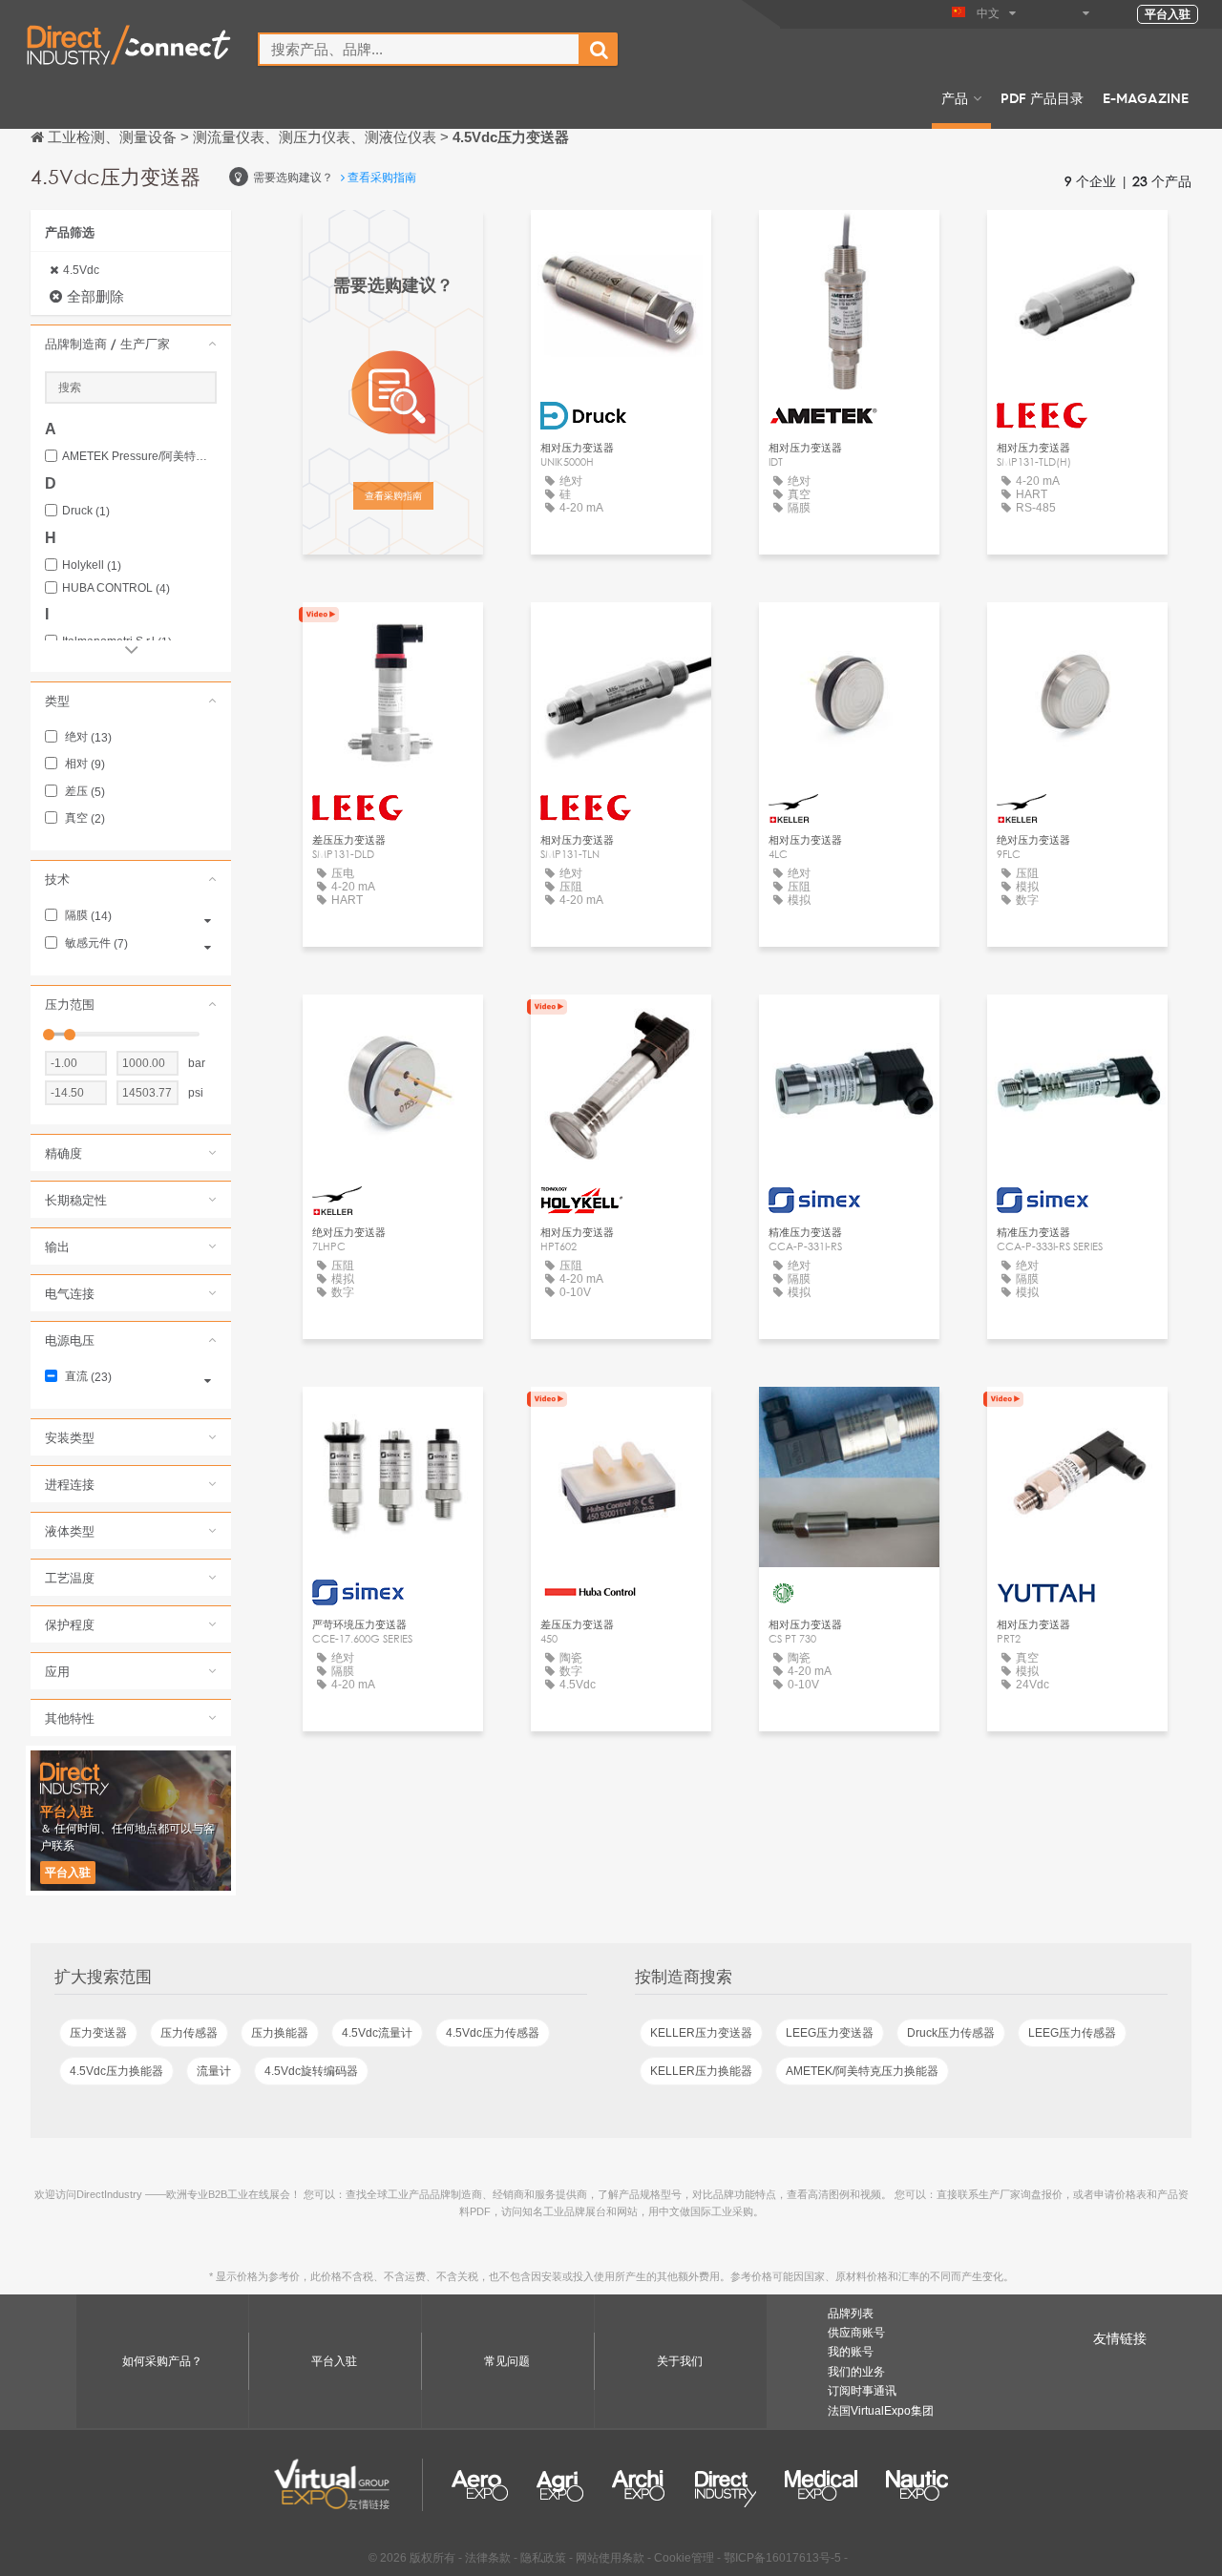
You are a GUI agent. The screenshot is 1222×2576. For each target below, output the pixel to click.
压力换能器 (280, 2033)
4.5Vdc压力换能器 (116, 2071)
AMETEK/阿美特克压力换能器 (862, 2071)
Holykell (92, 565)
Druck (86, 511)
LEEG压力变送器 (830, 2033)
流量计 (214, 2071)
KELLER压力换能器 (701, 2071)
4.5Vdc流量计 (377, 2033)
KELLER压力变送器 (701, 2033)
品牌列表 (851, 2314)
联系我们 (622, 1419)
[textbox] (419, 49)
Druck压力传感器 (951, 2033)
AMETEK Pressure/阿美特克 (139, 457)
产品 (955, 97)
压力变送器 (98, 2033)
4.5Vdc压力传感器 (493, 2033)
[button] (131, 344)
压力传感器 (189, 2033)
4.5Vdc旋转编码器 (311, 2071)
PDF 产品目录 (1042, 97)
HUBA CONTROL (116, 588)
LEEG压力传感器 (1072, 2033)
